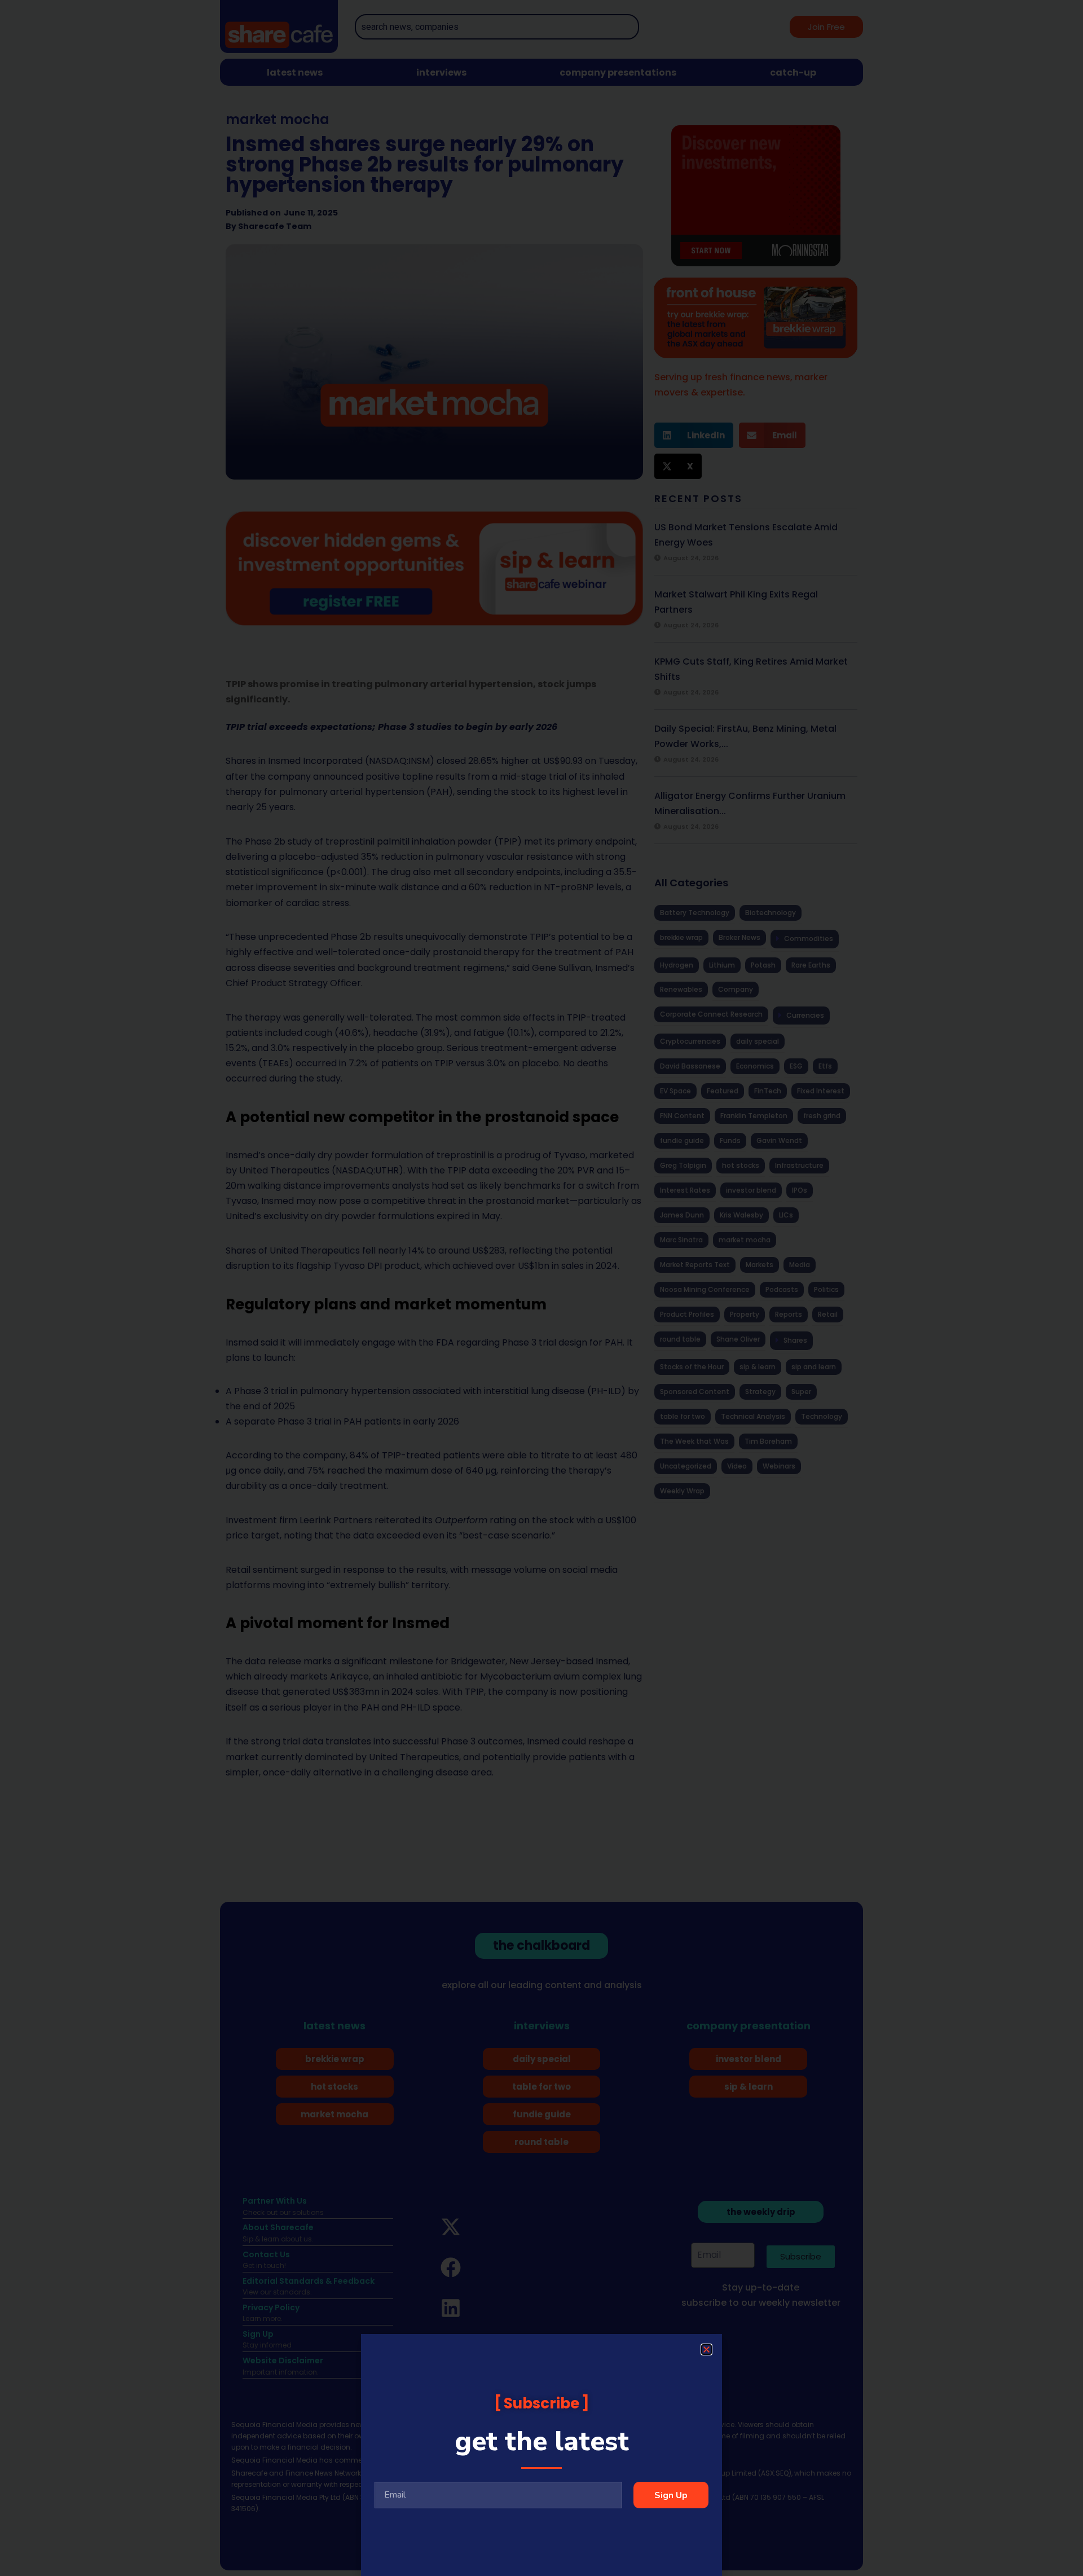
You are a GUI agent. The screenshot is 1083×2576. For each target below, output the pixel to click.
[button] (706, 2349)
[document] (541, 1288)
